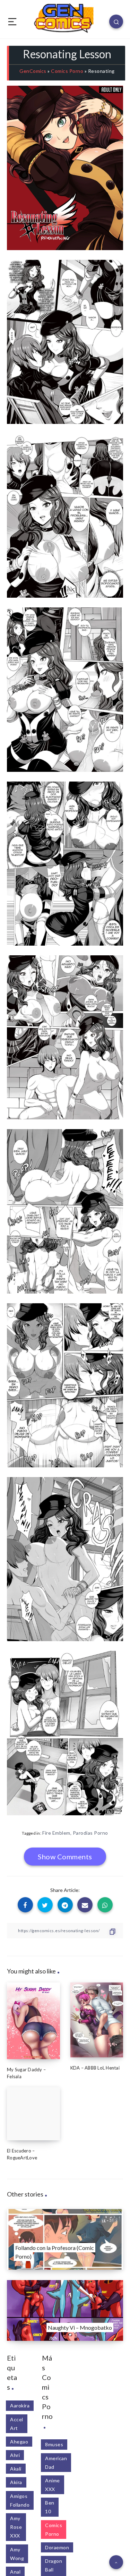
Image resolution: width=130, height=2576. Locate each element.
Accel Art (17, 2424)
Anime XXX (53, 2485)
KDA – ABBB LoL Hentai (95, 2068)
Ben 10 (50, 2507)
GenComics (33, 71)
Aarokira (20, 2406)
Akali (16, 2469)
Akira (16, 2482)
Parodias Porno (90, 1833)
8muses (54, 2444)
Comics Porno (67, 71)
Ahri (15, 2455)
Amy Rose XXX (16, 2527)
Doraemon (57, 2547)
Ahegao (19, 2442)
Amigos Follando (20, 2500)
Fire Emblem (56, 1833)
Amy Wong (17, 2554)
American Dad (56, 2463)
